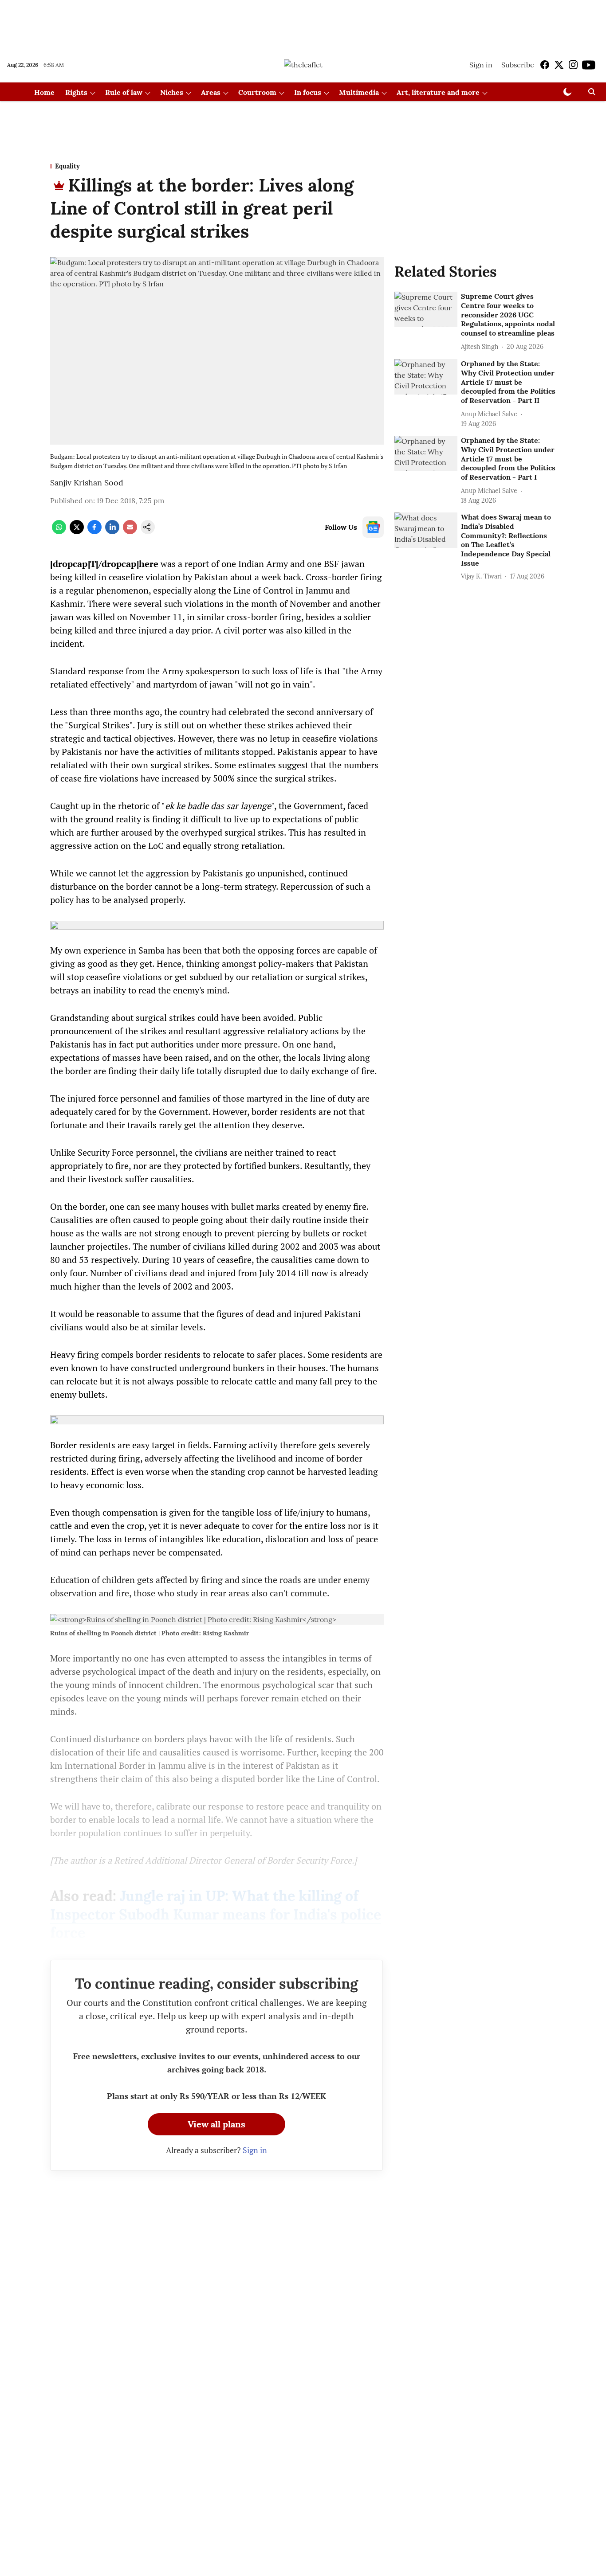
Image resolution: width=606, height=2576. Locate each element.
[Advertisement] (303, 23)
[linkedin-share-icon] (112, 532)
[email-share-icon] (130, 532)
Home (44, 92)
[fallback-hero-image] (426, 309)
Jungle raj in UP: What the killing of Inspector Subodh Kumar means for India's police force (216, 1914)
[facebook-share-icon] (94, 532)
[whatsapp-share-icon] (59, 532)
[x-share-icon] (77, 532)
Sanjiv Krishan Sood (87, 483)
